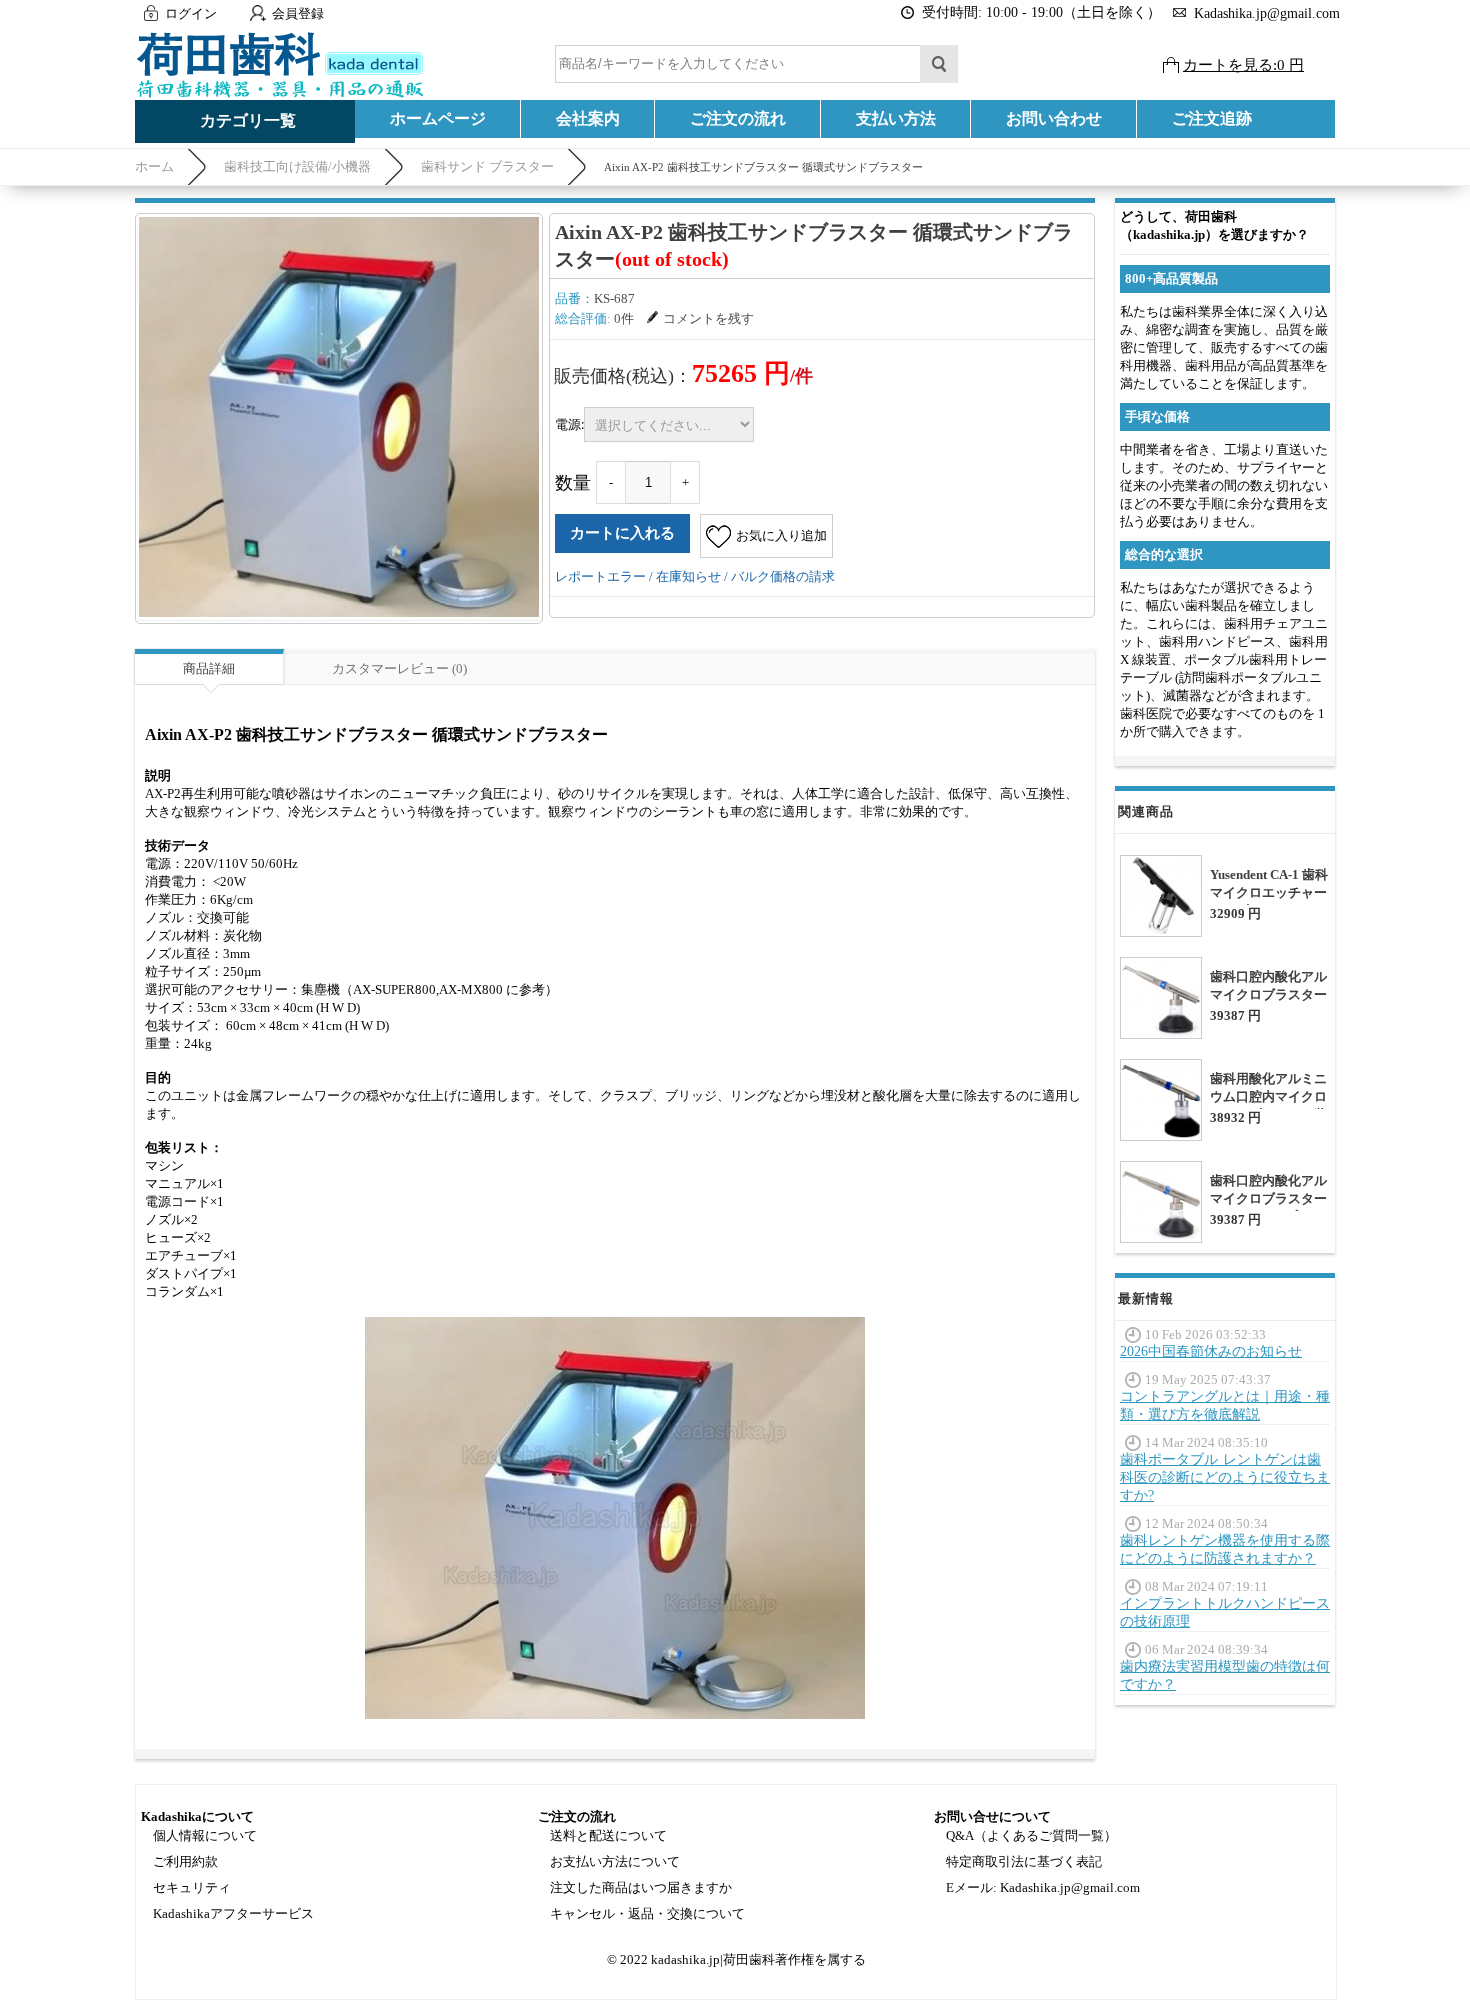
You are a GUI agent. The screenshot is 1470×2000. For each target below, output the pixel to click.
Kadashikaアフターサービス (233, 1913)
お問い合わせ (1054, 118)
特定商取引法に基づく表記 (1024, 1861)
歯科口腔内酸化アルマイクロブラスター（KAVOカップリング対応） (1268, 1207)
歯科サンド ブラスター (487, 166)
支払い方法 (896, 118)
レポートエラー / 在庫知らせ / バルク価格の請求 (695, 576)
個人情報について (205, 1835)
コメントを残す (708, 318)
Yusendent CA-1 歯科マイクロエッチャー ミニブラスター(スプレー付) (1269, 901)
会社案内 (588, 118)
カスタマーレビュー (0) (399, 668)
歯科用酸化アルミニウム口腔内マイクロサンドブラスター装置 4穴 (1268, 1105)
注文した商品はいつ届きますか (641, 1887)
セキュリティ (192, 1887)
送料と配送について (608, 1835)
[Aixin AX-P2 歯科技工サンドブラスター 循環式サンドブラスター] (339, 417)
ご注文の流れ (738, 118)
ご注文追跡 (1212, 118)
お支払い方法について (615, 1861)
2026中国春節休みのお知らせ (1211, 1351)
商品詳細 (209, 668)
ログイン (191, 13)
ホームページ (438, 118)
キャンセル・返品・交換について (647, 1913)
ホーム (154, 166)
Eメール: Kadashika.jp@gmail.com (1043, 1887)
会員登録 (298, 13)
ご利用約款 (185, 1861)
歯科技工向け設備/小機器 (297, 166)
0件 (624, 318)
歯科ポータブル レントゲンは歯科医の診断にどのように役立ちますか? (1225, 1477)
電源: (569, 424)
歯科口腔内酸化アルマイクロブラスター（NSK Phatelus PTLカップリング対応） (1269, 1003)
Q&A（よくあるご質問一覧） (1031, 1835)
